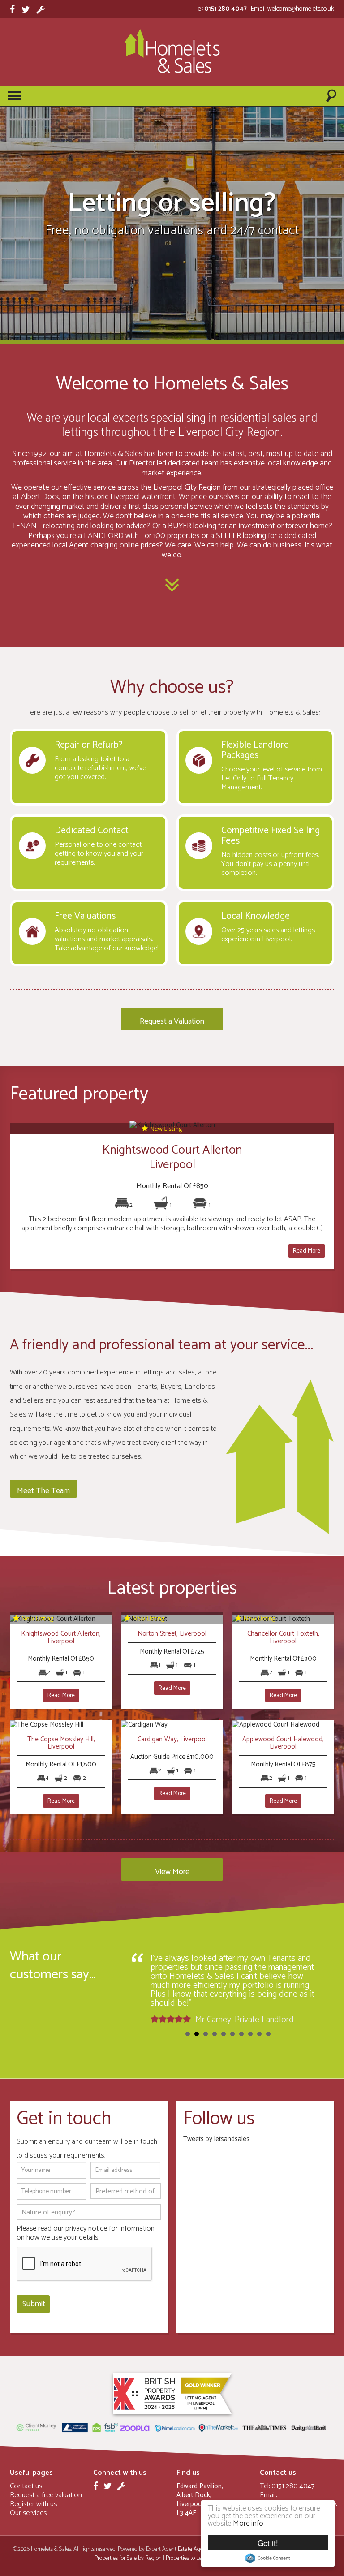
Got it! (268, 2543)
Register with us (33, 2504)
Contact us (26, 2486)
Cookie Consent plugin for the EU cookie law (268, 2558)
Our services (28, 2513)
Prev (142, 1989)
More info (248, 2524)
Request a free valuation (46, 2495)
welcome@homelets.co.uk (301, 9)
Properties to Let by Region (197, 2558)
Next (314, 1989)
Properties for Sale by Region (128, 2558)
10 (268, 2034)
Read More (307, 1251)
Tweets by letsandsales (216, 2139)
